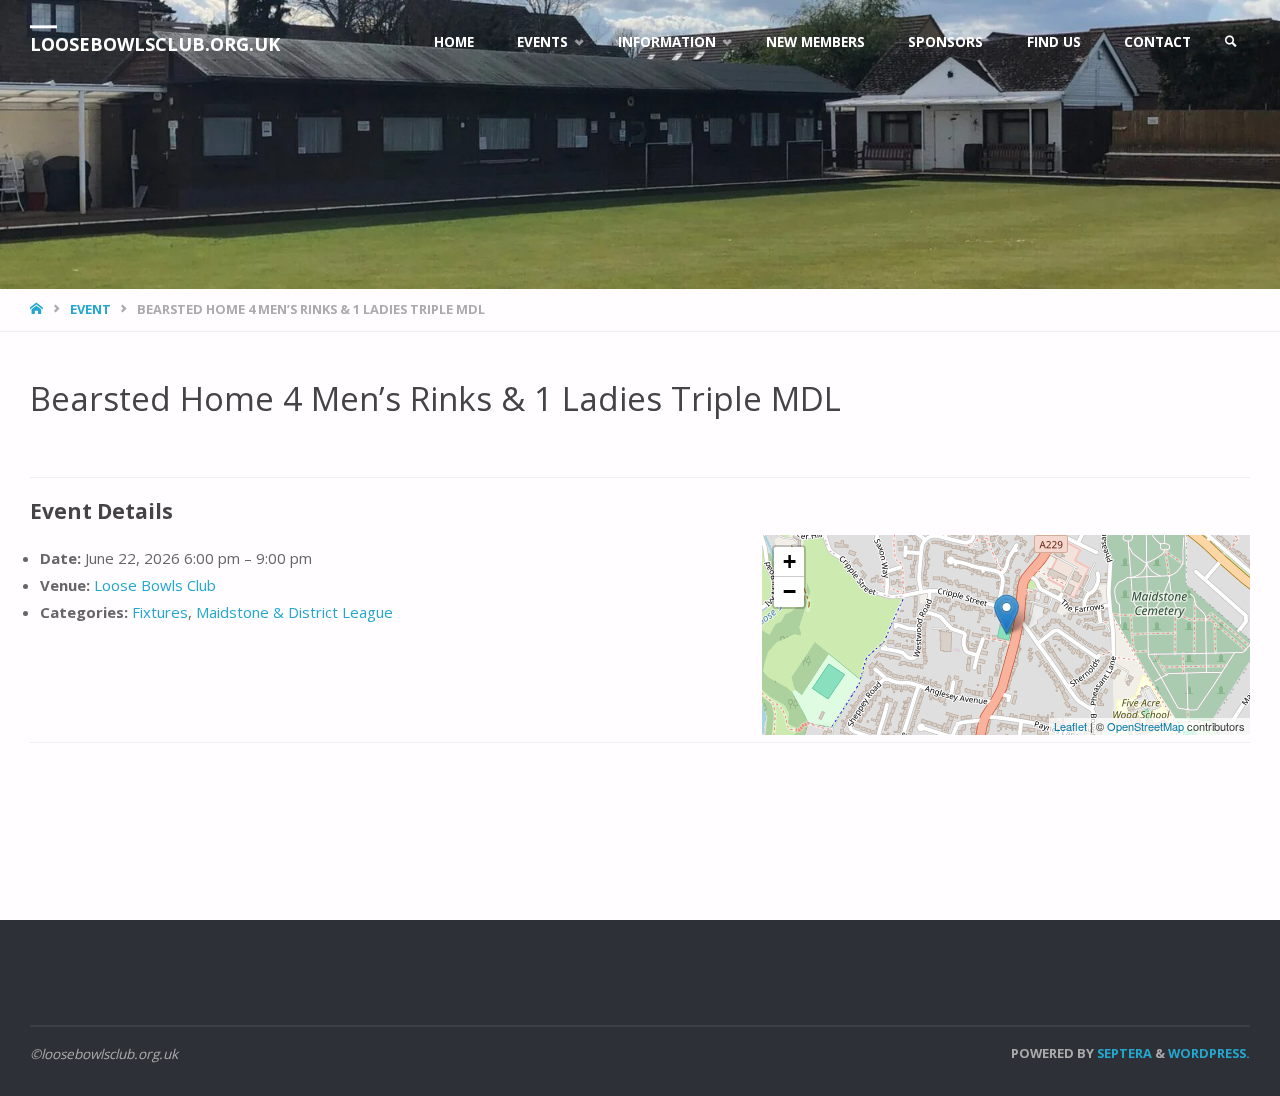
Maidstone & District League (294, 612)
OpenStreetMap (1145, 726)
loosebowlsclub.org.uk (155, 44)
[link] (1231, 42)
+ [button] (789, 561)
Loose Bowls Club (155, 585)
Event (90, 309)
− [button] (789, 591)
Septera (1123, 1053)
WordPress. (1209, 1053)
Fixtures (160, 612)
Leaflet (1070, 726)
